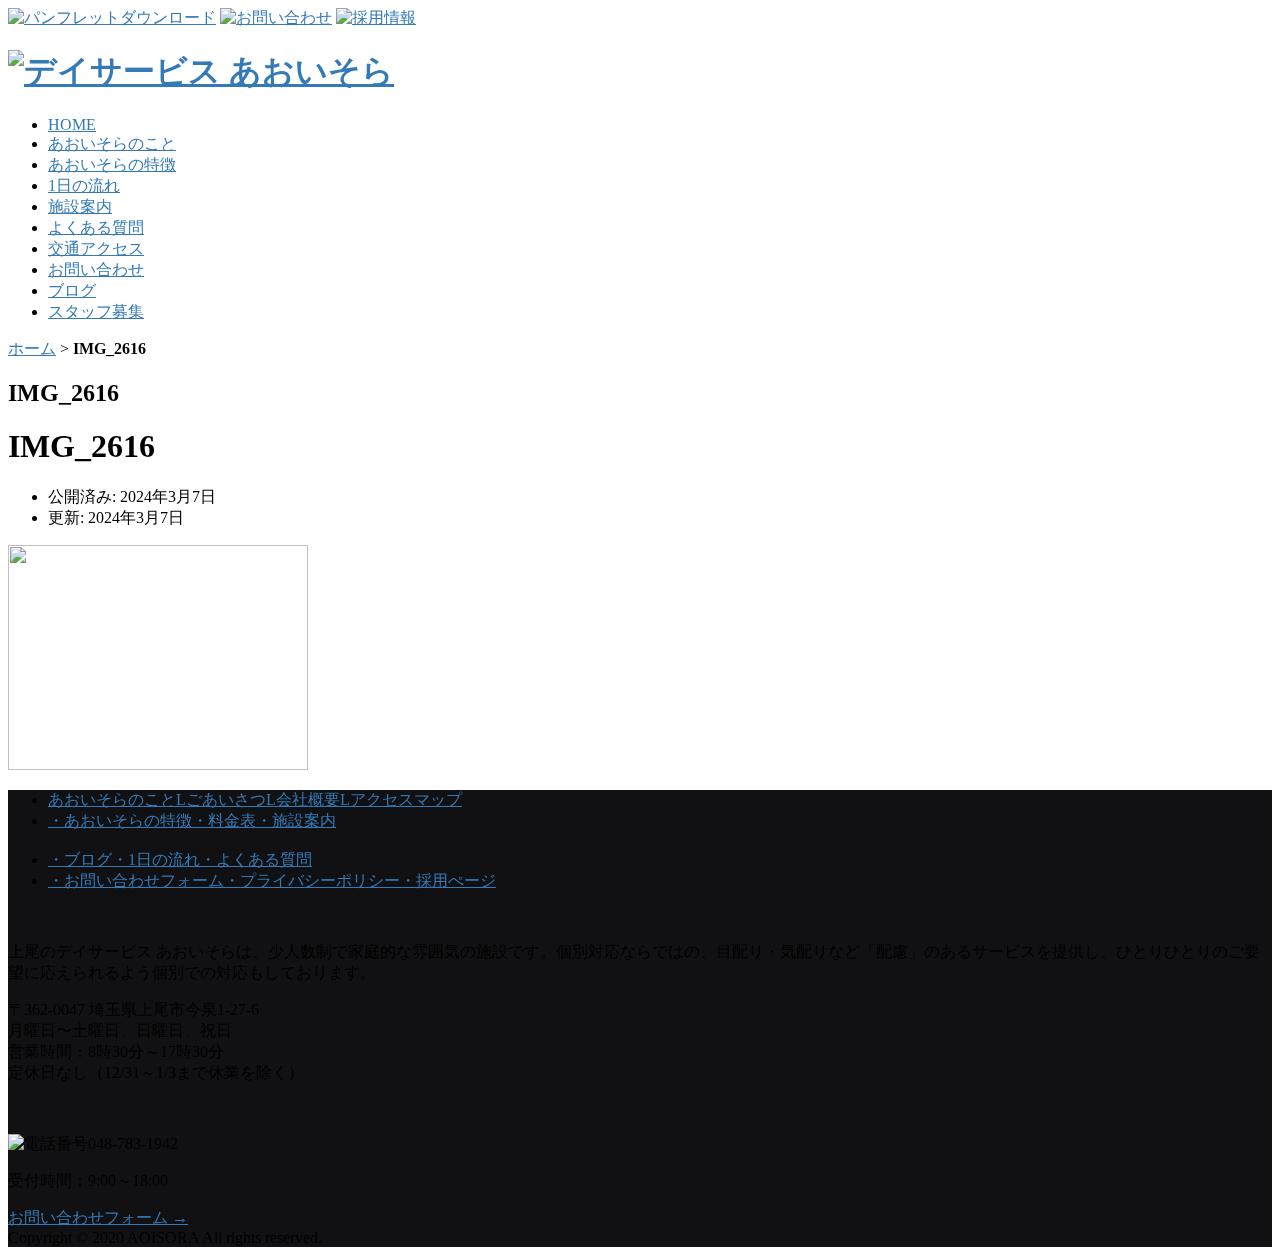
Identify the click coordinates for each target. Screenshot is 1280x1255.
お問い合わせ (96, 269)
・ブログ (80, 859)
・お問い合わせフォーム (136, 880)
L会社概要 (303, 799)
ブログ (72, 290)
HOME (72, 124)
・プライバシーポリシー (312, 880)
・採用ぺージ (448, 880)
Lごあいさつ (221, 799)
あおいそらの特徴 (112, 164)
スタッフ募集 (96, 311)
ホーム (32, 348)
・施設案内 (296, 820)
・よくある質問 (256, 859)
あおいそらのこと (112, 143)
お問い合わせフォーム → (98, 1217)
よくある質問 (96, 227)
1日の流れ (84, 185)
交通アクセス (96, 248)
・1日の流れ (156, 859)
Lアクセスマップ (401, 799)
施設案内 (80, 206)
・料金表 (224, 820)
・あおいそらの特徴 (120, 820)
